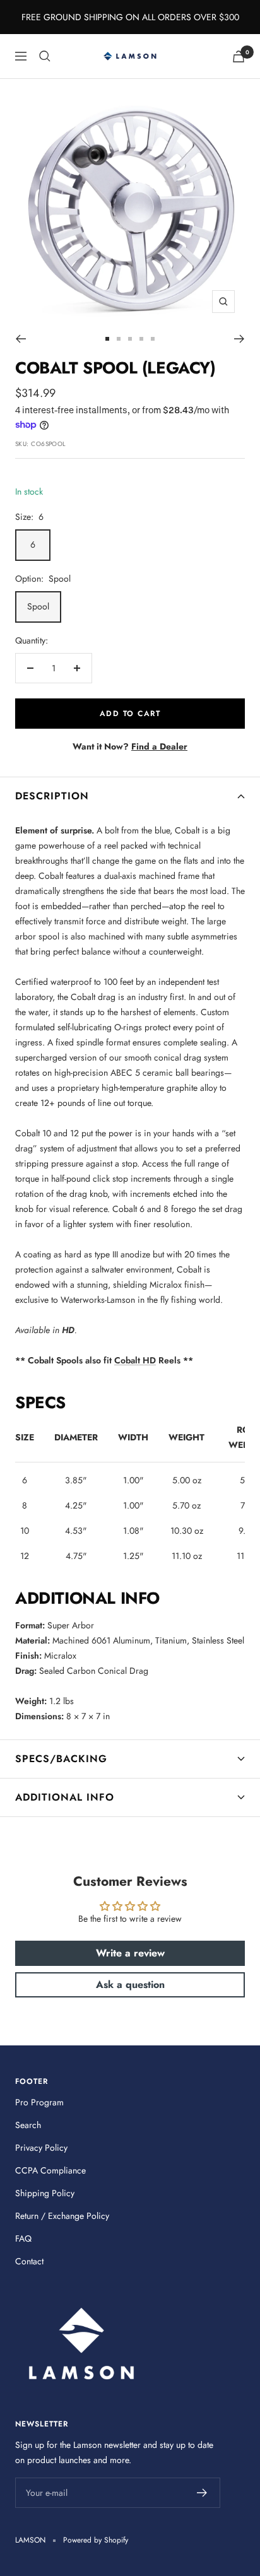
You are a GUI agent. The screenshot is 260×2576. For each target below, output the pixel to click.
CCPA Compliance (50, 2170)
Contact (29, 2261)
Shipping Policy (45, 2193)
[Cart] (239, 56)
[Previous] (21, 339)
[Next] (239, 339)
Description (52, 796)
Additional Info (65, 1797)
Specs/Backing (61, 1759)
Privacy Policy (41, 2148)
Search (28, 2125)
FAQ (23, 2238)
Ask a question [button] (130, 1985)
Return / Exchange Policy (62, 2216)
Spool (38, 606)
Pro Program (39, 2102)
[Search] (45, 56)
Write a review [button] (130, 1953)
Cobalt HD (135, 1360)
